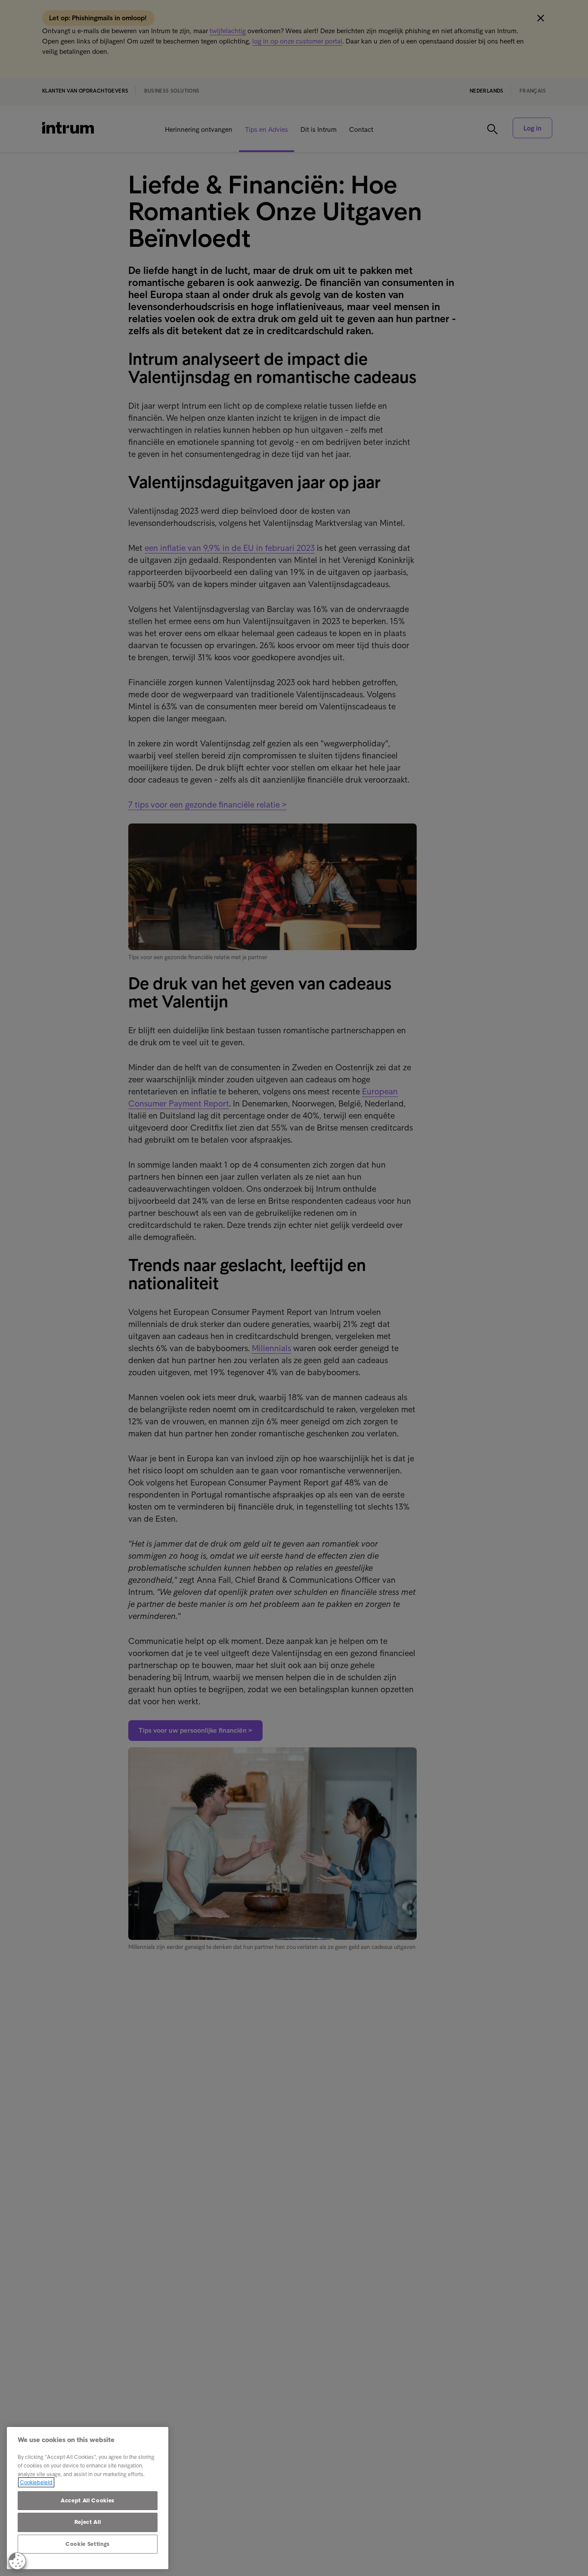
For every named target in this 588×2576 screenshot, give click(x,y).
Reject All (88, 2522)
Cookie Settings (88, 2544)
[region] (88, 2498)
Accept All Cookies (88, 2500)
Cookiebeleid (36, 2482)
